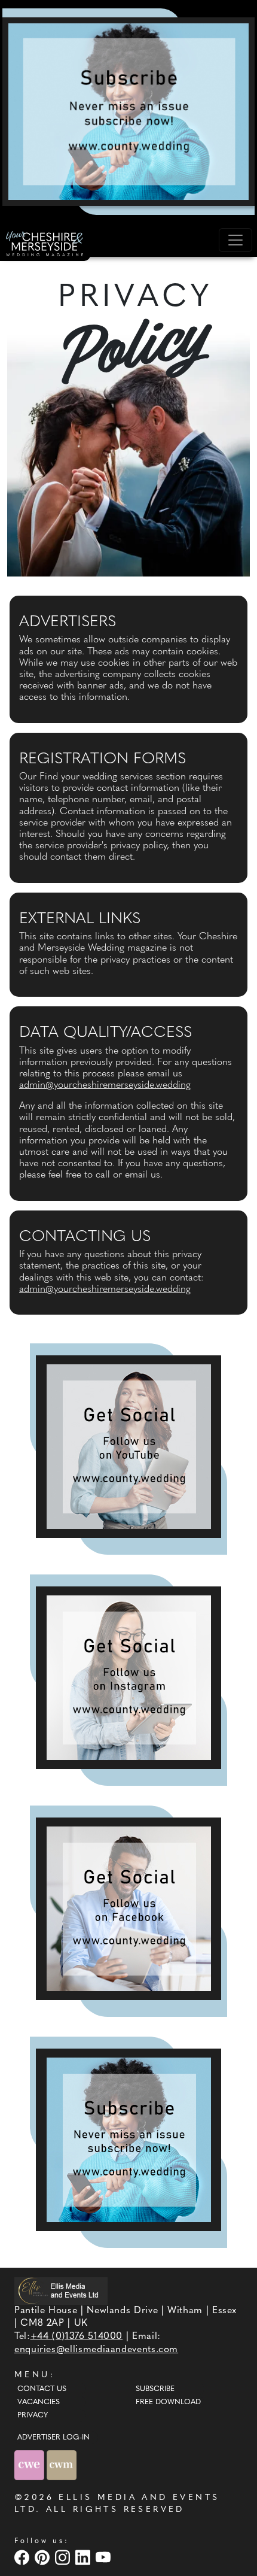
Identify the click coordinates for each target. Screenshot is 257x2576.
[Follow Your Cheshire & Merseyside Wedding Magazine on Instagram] (128, 1678)
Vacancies (39, 2402)
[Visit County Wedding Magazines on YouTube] (105, 2557)
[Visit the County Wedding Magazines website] (62, 2465)
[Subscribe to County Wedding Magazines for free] (128, 111)
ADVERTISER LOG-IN (53, 2438)
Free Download (168, 2402)
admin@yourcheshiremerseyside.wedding (105, 1085)
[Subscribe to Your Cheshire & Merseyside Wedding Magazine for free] (128, 2140)
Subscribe (155, 2389)
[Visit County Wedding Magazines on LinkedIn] (84, 2557)
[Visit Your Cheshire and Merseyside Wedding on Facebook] (23, 2557)
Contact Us (42, 2389)
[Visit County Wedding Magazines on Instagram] (64, 2557)
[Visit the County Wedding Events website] (30, 2465)
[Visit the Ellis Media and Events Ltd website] (61, 2291)
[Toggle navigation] (235, 240)
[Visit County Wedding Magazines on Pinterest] (44, 2557)
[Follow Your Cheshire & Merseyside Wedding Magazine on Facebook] (128, 1909)
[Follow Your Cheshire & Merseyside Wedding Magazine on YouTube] (128, 1447)
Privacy (33, 2416)
